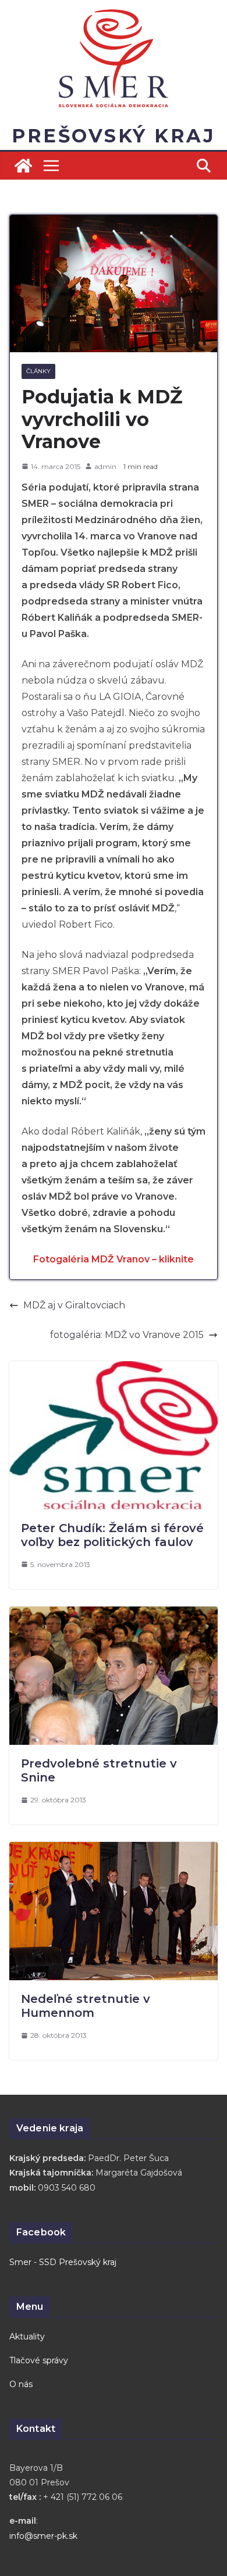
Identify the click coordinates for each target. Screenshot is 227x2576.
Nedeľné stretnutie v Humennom (86, 2006)
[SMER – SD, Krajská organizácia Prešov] (23, 166)
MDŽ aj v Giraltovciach (74, 1305)
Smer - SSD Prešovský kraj (63, 2262)
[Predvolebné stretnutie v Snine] (114, 1614)
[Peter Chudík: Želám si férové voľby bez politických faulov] (114, 1369)
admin (105, 466)
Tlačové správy (39, 2360)
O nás (21, 2384)
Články (38, 371)
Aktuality (27, 2337)
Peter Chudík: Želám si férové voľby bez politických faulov (112, 1535)
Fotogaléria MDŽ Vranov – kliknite (114, 1259)
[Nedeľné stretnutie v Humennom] (114, 1850)
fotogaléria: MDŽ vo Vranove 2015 (127, 1335)
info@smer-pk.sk (43, 2536)
